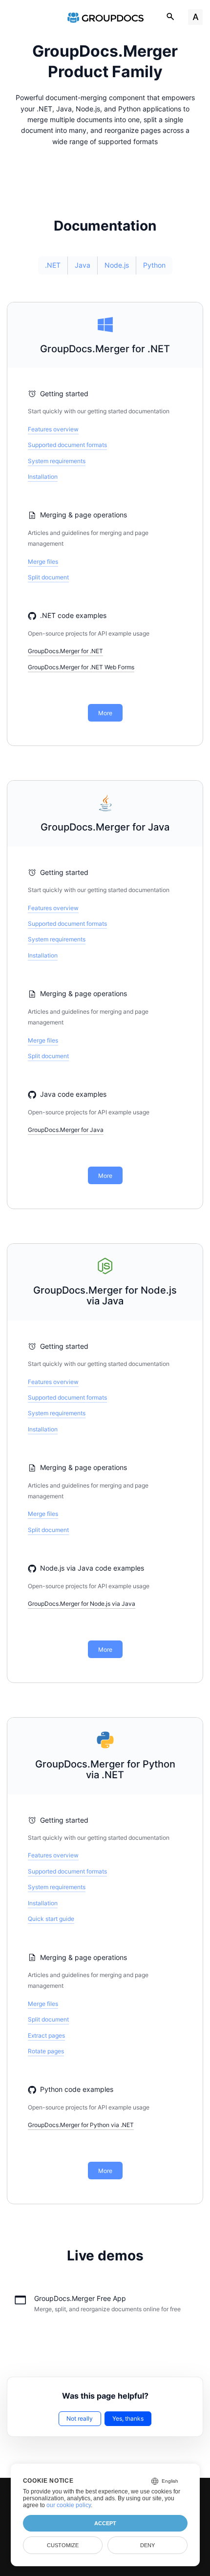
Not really (80, 2418)
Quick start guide (51, 1919)
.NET (53, 265)
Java (83, 265)
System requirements (57, 461)
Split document (48, 577)
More (105, 713)
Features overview (53, 429)
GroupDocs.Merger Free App (80, 2298)
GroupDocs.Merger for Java (105, 827)
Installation (43, 477)
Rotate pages (46, 2051)
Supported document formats (67, 445)
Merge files (43, 562)
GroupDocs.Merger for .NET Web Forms (81, 667)
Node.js (117, 265)
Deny (147, 2545)
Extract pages (46, 2035)
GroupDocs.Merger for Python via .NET (105, 1770)
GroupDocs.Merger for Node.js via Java (105, 1296)
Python (154, 265)
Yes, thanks (128, 2418)
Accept (105, 2523)
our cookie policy (69, 2505)
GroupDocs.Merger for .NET (105, 349)
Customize (63, 2545)
